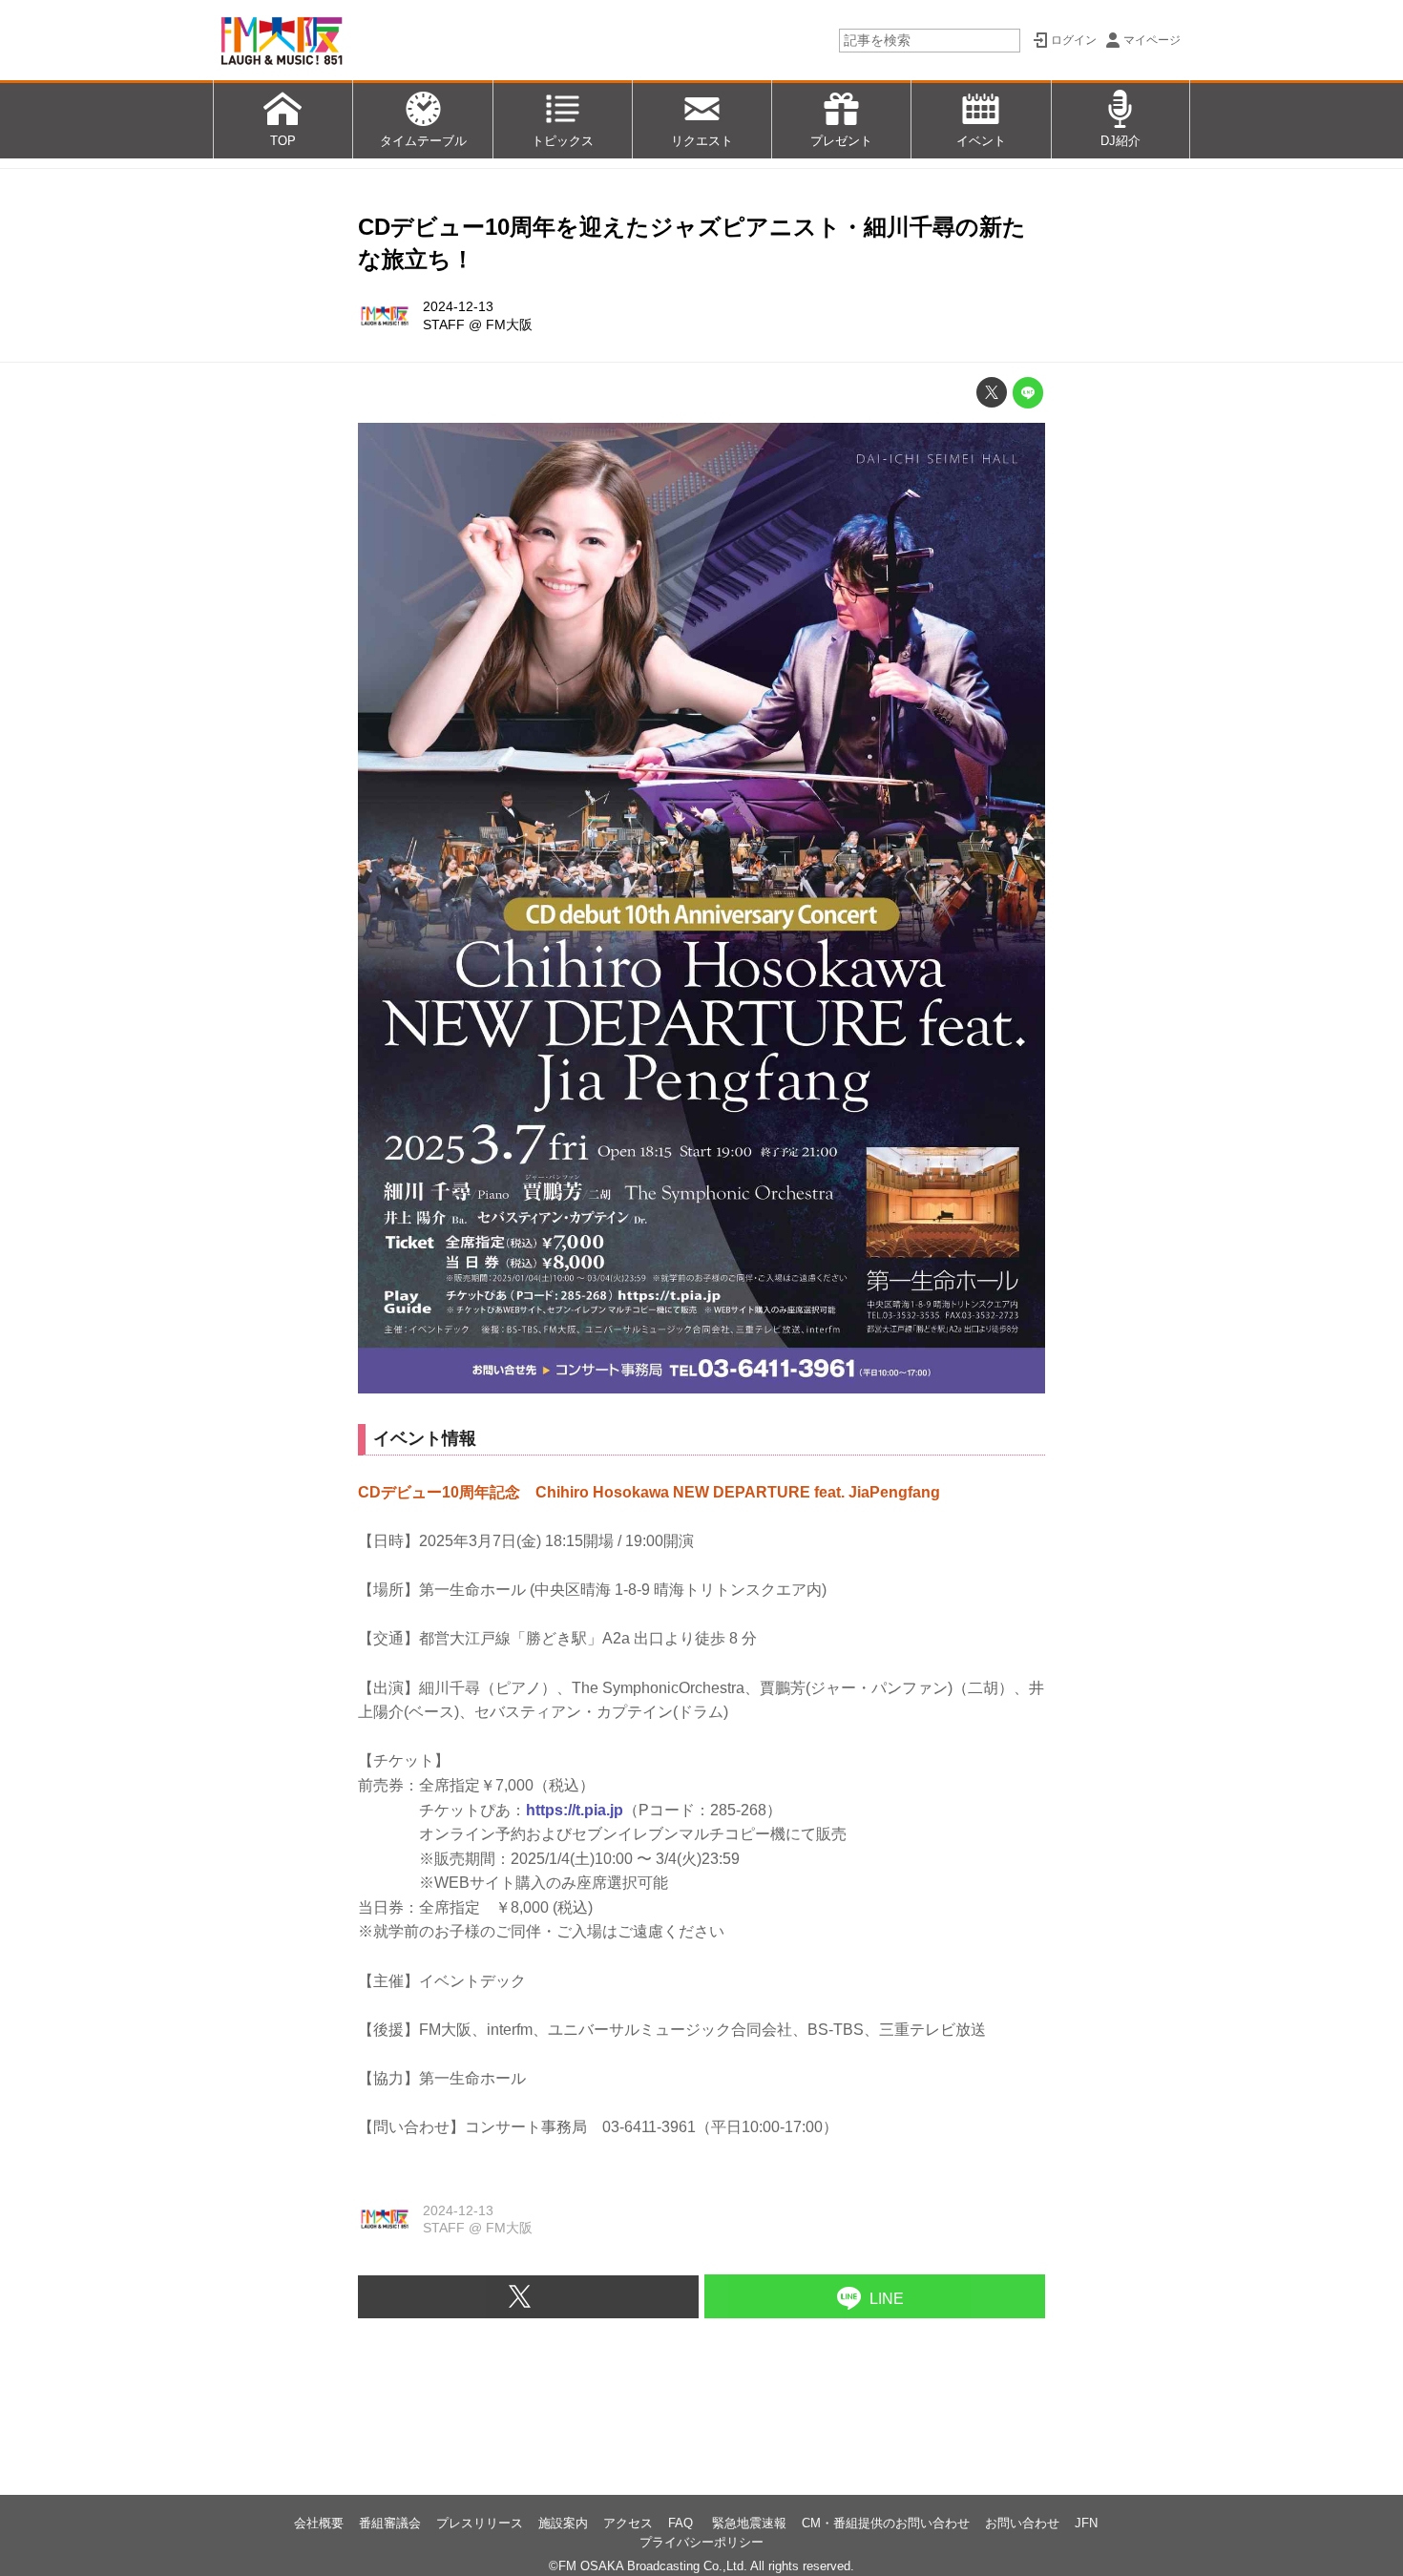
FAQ (682, 2523)
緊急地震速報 (749, 2523)
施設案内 (563, 2523)
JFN (1086, 2523)
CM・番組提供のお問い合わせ (886, 2523)
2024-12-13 (458, 306)
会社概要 (319, 2523)
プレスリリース (480, 2523)
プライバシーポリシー (701, 2542)
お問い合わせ (1022, 2523)
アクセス (628, 2523)
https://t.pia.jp (575, 1810)
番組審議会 (390, 2523)
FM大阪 (509, 325)
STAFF (444, 325)
